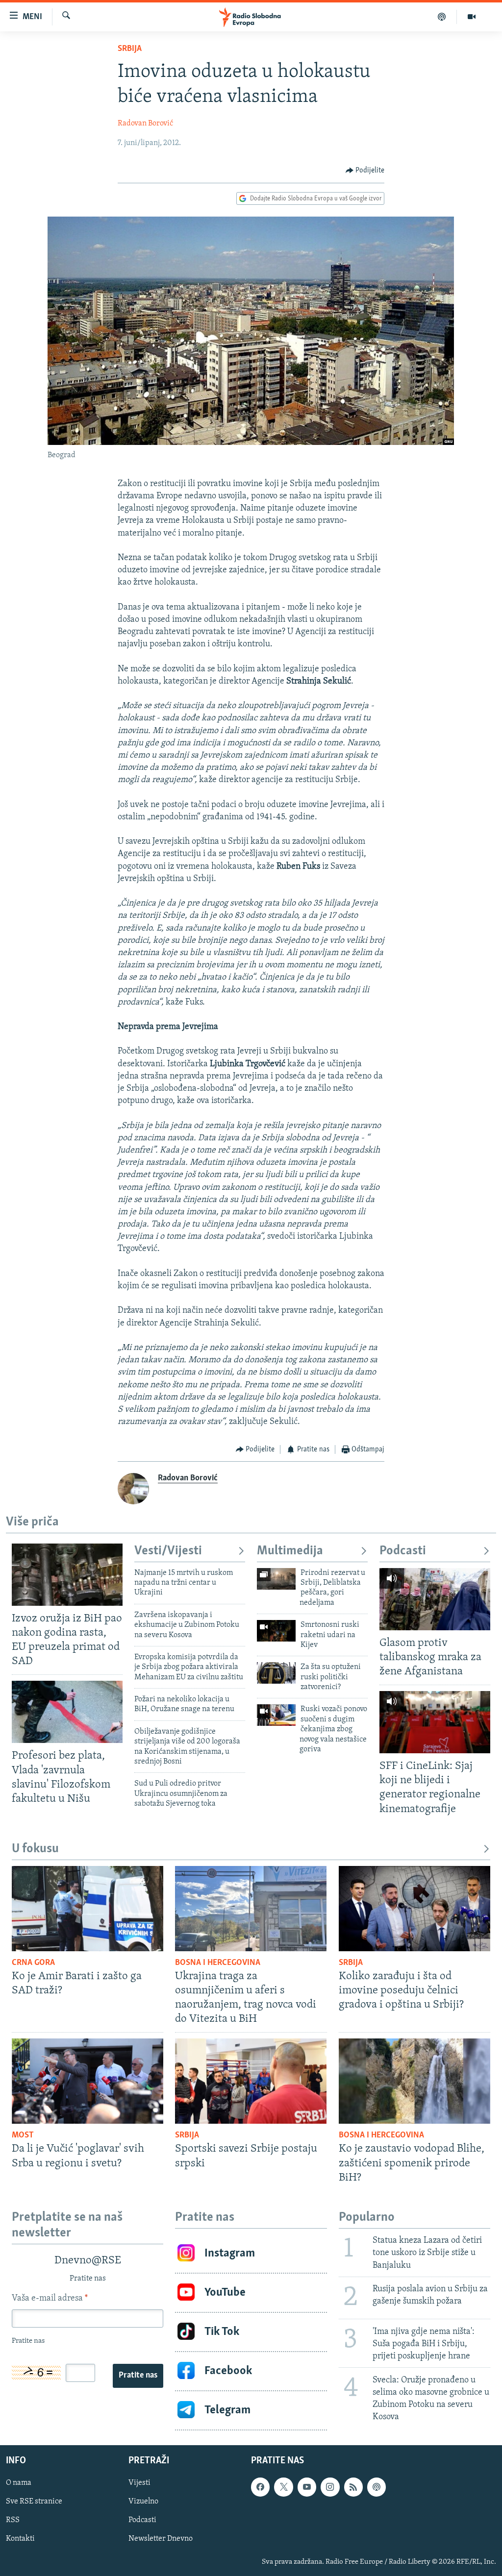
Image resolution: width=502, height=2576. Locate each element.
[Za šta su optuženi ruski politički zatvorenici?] (276, 1673)
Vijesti (139, 2483)
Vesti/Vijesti (168, 1551)
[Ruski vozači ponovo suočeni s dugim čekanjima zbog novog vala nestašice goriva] (276, 1715)
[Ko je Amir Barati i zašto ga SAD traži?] (88, 1909)
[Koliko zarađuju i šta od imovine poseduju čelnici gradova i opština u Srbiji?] (414, 1909)
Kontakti (20, 2539)
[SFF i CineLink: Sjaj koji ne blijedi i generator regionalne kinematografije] (435, 1722)
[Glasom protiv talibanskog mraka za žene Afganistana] (435, 1599)
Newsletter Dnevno (161, 2539)
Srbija (130, 49)
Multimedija (290, 1551)
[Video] (472, 17)
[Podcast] (442, 17)
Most (23, 2135)
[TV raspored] (376, 2487)
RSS (13, 2520)
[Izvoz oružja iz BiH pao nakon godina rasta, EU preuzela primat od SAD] (67, 1575)
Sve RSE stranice (34, 2502)
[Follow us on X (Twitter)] (283, 2487)
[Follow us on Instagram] (330, 2487)
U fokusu (35, 1849)
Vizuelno (143, 2502)
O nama (19, 2483)
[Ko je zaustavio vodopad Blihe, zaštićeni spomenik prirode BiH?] (414, 2081)
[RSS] (353, 2487)
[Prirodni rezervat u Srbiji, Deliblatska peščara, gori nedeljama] (276, 1579)
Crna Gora (33, 1963)
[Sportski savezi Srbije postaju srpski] (251, 2081)
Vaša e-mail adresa (50, 2299)
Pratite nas (138, 2376)
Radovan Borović (145, 123)
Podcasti (403, 1551)
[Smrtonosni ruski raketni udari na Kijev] (276, 1631)
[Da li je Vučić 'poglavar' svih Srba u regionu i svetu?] (88, 2081)
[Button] (365, 171)
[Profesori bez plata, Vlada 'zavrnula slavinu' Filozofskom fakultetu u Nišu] (67, 1712)
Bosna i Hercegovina (218, 1963)
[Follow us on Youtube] (307, 2487)
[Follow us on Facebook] (260, 2487)
